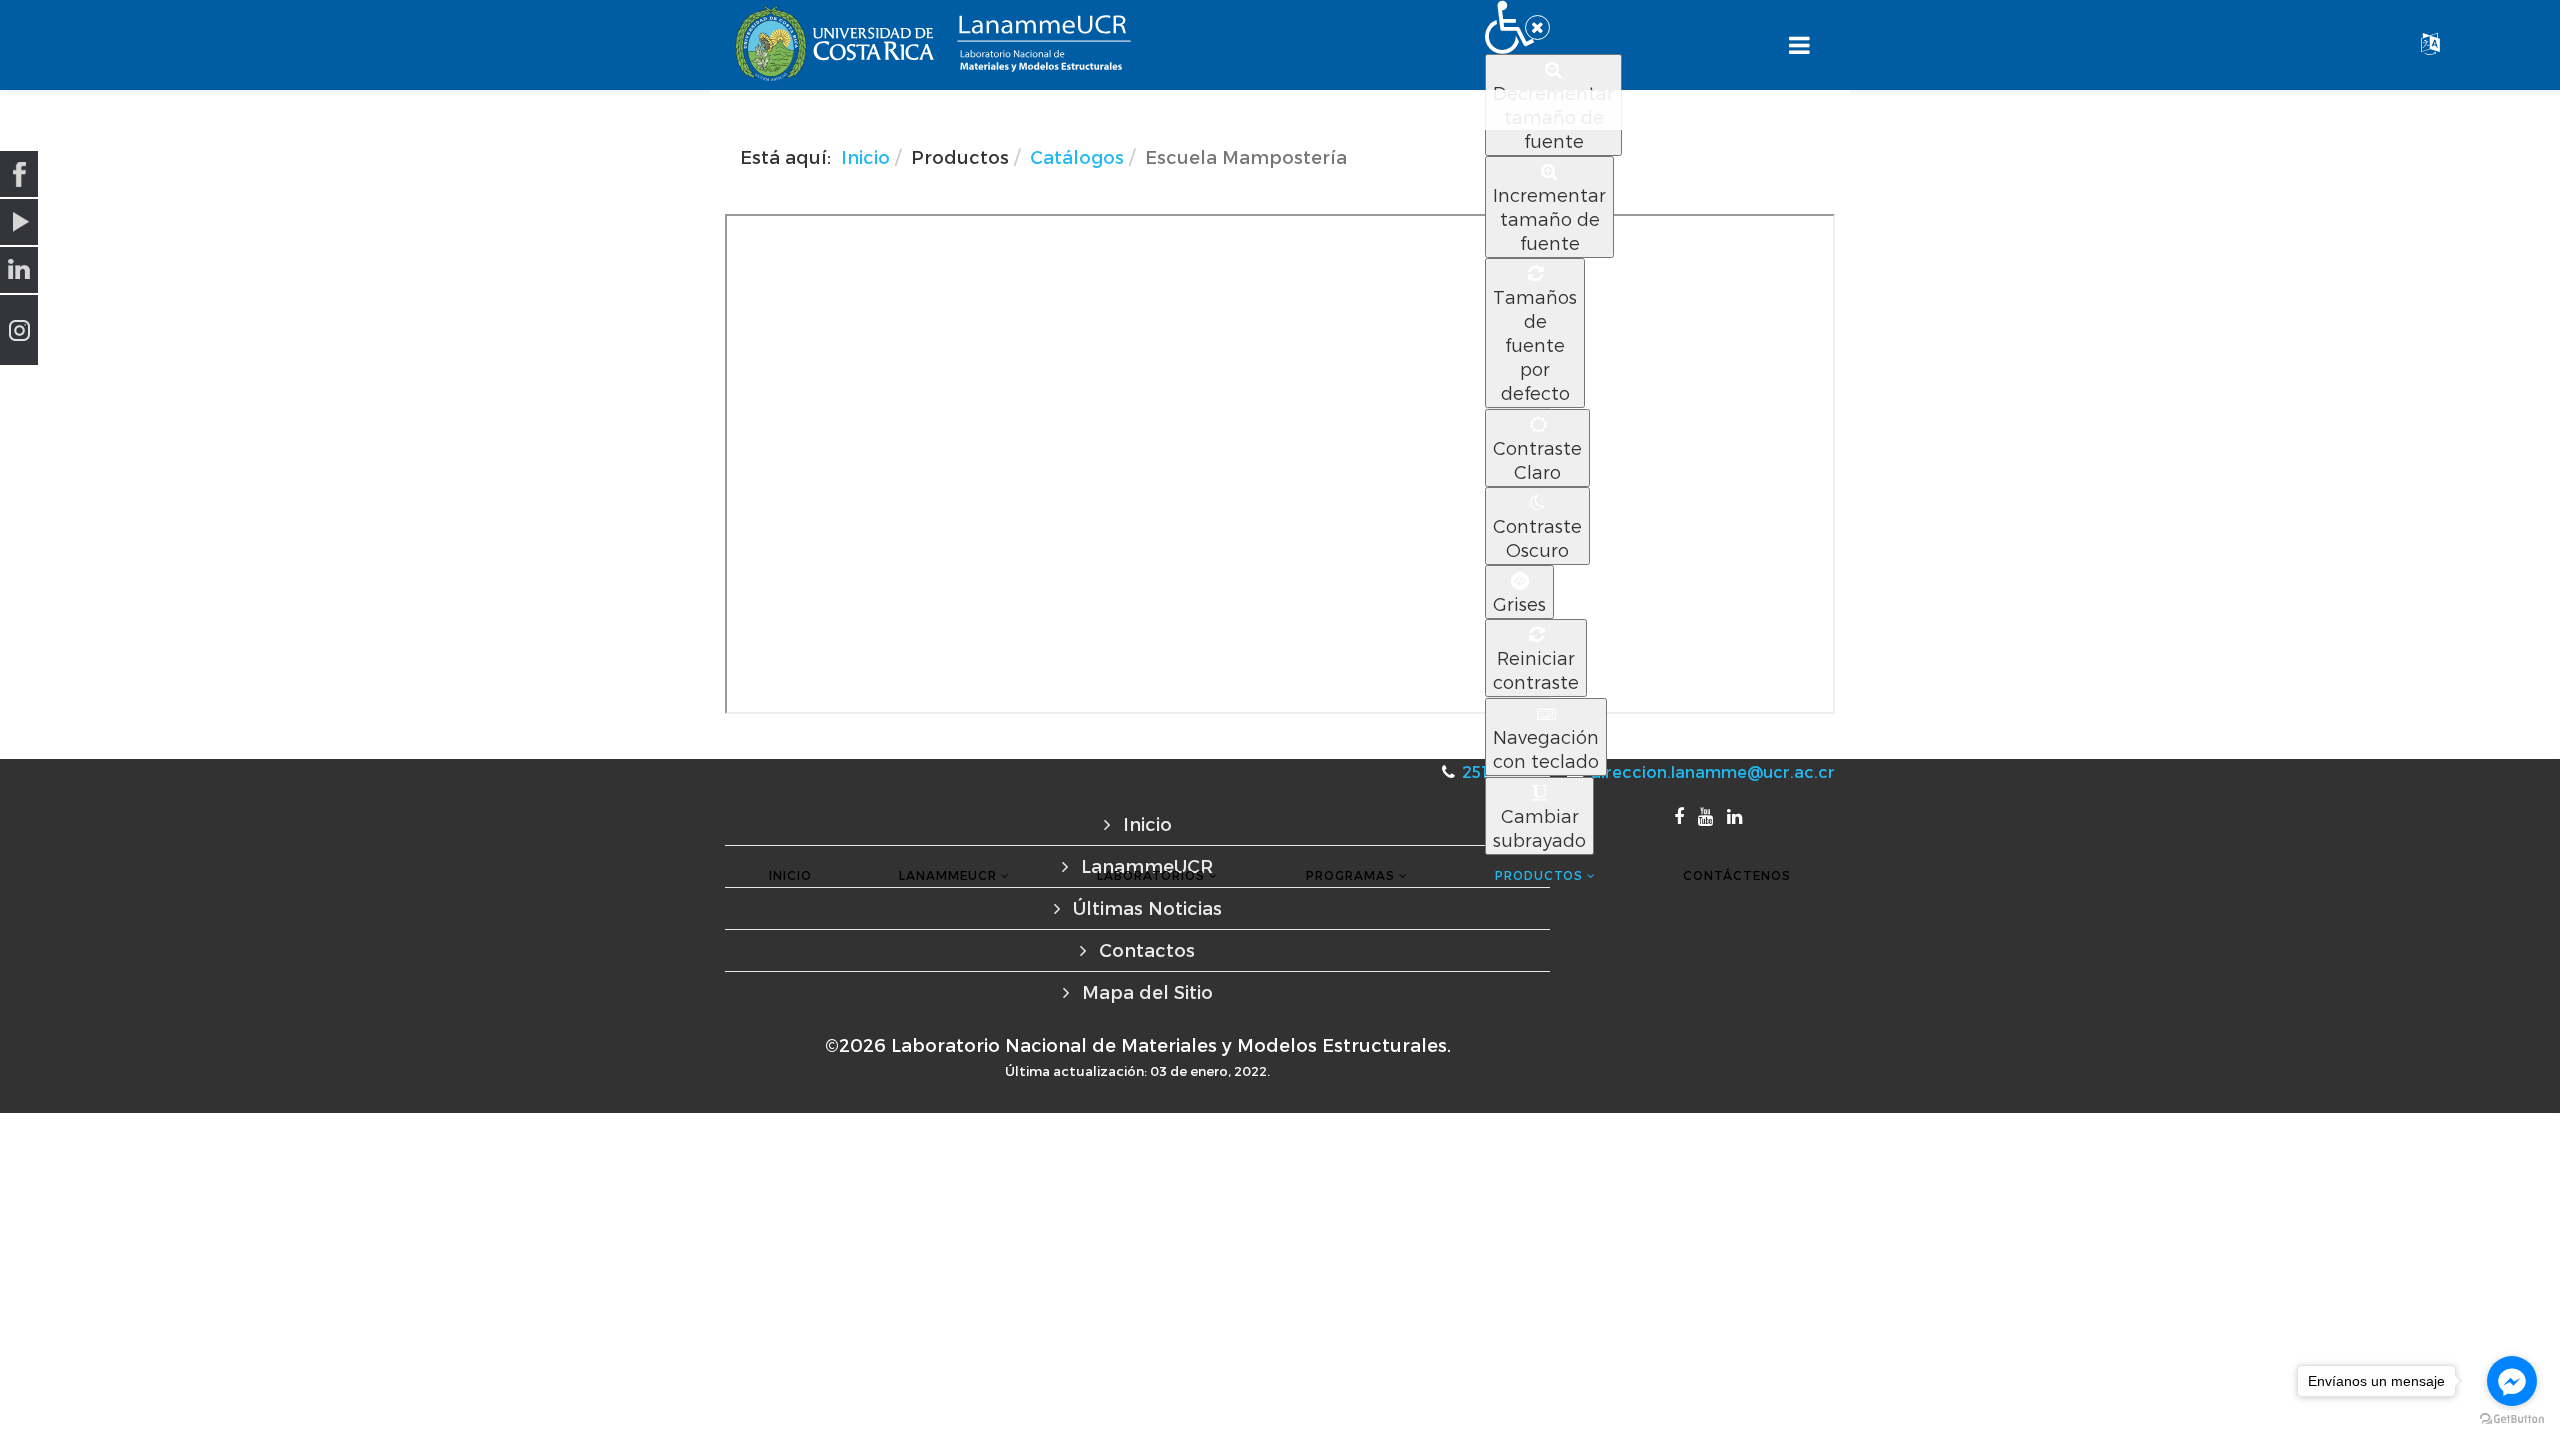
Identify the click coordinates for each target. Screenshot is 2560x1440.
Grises (1519, 603)
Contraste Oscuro (1537, 537)
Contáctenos (1737, 875)
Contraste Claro (1537, 459)
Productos (1539, 875)
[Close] (1537, 27)
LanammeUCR (948, 875)
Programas (1350, 875)
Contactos (1144, 949)
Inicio (790, 875)
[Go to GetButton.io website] (2512, 1419)
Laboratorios (1151, 875)
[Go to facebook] (2512, 1381)
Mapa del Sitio (1145, 991)
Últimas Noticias (1145, 907)
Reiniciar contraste (1536, 669)
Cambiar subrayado (1539, 827)
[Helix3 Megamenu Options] (1799, 46)
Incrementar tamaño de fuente (1549, 218)
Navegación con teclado (1546, 748)
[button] (1517, 27)
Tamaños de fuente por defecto (1535, 344)
